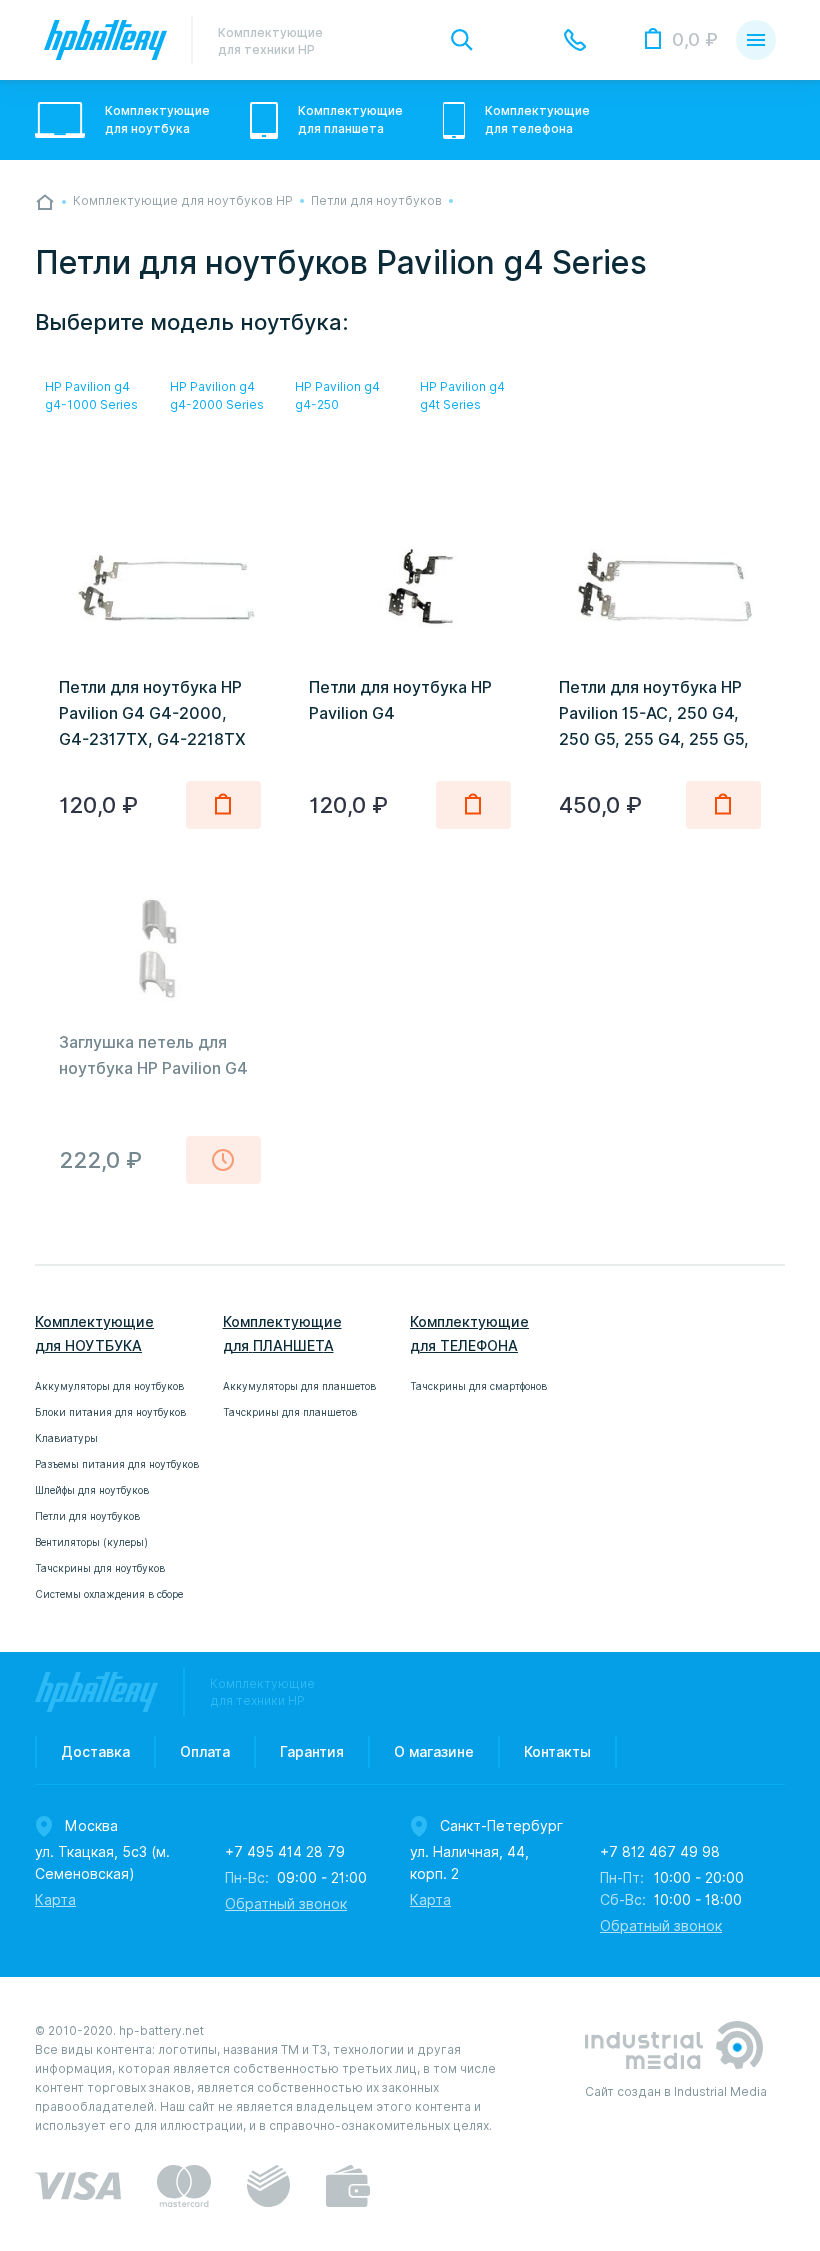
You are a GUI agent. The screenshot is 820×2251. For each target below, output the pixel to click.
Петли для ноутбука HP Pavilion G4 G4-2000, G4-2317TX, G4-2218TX (152, 713)
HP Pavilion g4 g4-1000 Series (91, 395)
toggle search (462, 40)
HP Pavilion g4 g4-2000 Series (217, 395)
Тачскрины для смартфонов (478, 1386)
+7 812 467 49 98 (660, 1852)
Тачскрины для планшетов (290, 1412)
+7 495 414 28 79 (285, 1852)
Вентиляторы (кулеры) (91, 1542)
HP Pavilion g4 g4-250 (337, 395)
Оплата (205, 1752)
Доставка (95, 1752)
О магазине (434, 1752)
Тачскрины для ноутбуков (100, 1568)
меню (756, 40)
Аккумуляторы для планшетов (299, 1386)
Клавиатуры (66, 1438)
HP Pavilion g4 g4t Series (462, 395)
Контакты (557, 1752)
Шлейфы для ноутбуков (92, 1490)
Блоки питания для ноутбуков (110, 1412)
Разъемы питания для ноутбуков (117, 1464)
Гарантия (312, 1752)
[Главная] (45, 202)
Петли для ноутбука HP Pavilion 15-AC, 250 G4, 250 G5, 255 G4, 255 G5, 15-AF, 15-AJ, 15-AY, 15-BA (654, 739)
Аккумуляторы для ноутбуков (109, 1386)
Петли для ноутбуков (87, 1516)
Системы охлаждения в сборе (109, 1594)
